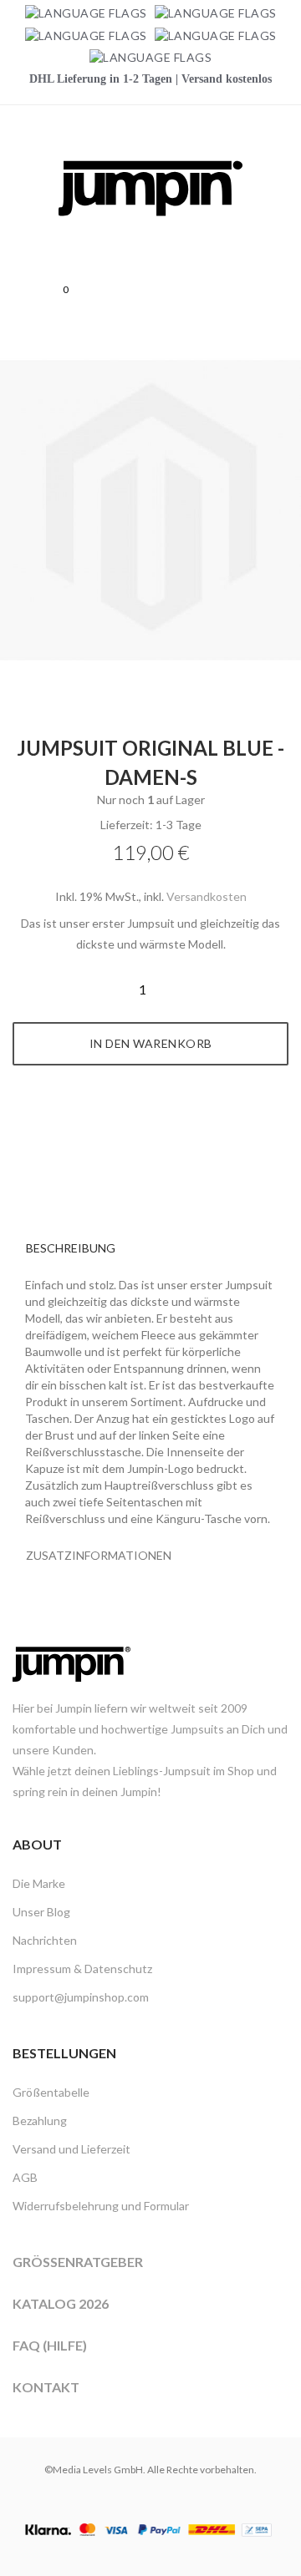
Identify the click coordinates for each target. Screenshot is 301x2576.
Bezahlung (40, 2121)
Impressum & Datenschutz (82, 1969)
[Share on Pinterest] (170, 1128)
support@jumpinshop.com (81, 1997)
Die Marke (39, 1883)
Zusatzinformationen (99, 1555)
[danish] (86, 35)
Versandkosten (207, 896)
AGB (25, 2177)
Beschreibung (71, 1248)
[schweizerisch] (150, 57)
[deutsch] (86, 13)
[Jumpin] (150, 234)
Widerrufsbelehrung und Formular (101, 2206)
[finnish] (216, 35)
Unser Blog (41, 1912)
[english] (216, 13)
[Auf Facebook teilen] (132, 1128)
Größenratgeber (78, 2262)
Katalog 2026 (61, 2303)
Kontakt (46, 2387)
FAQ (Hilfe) (50, 2345)
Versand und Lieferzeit (71, 2149)
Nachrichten (45, 1940)
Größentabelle (51, 2092)
